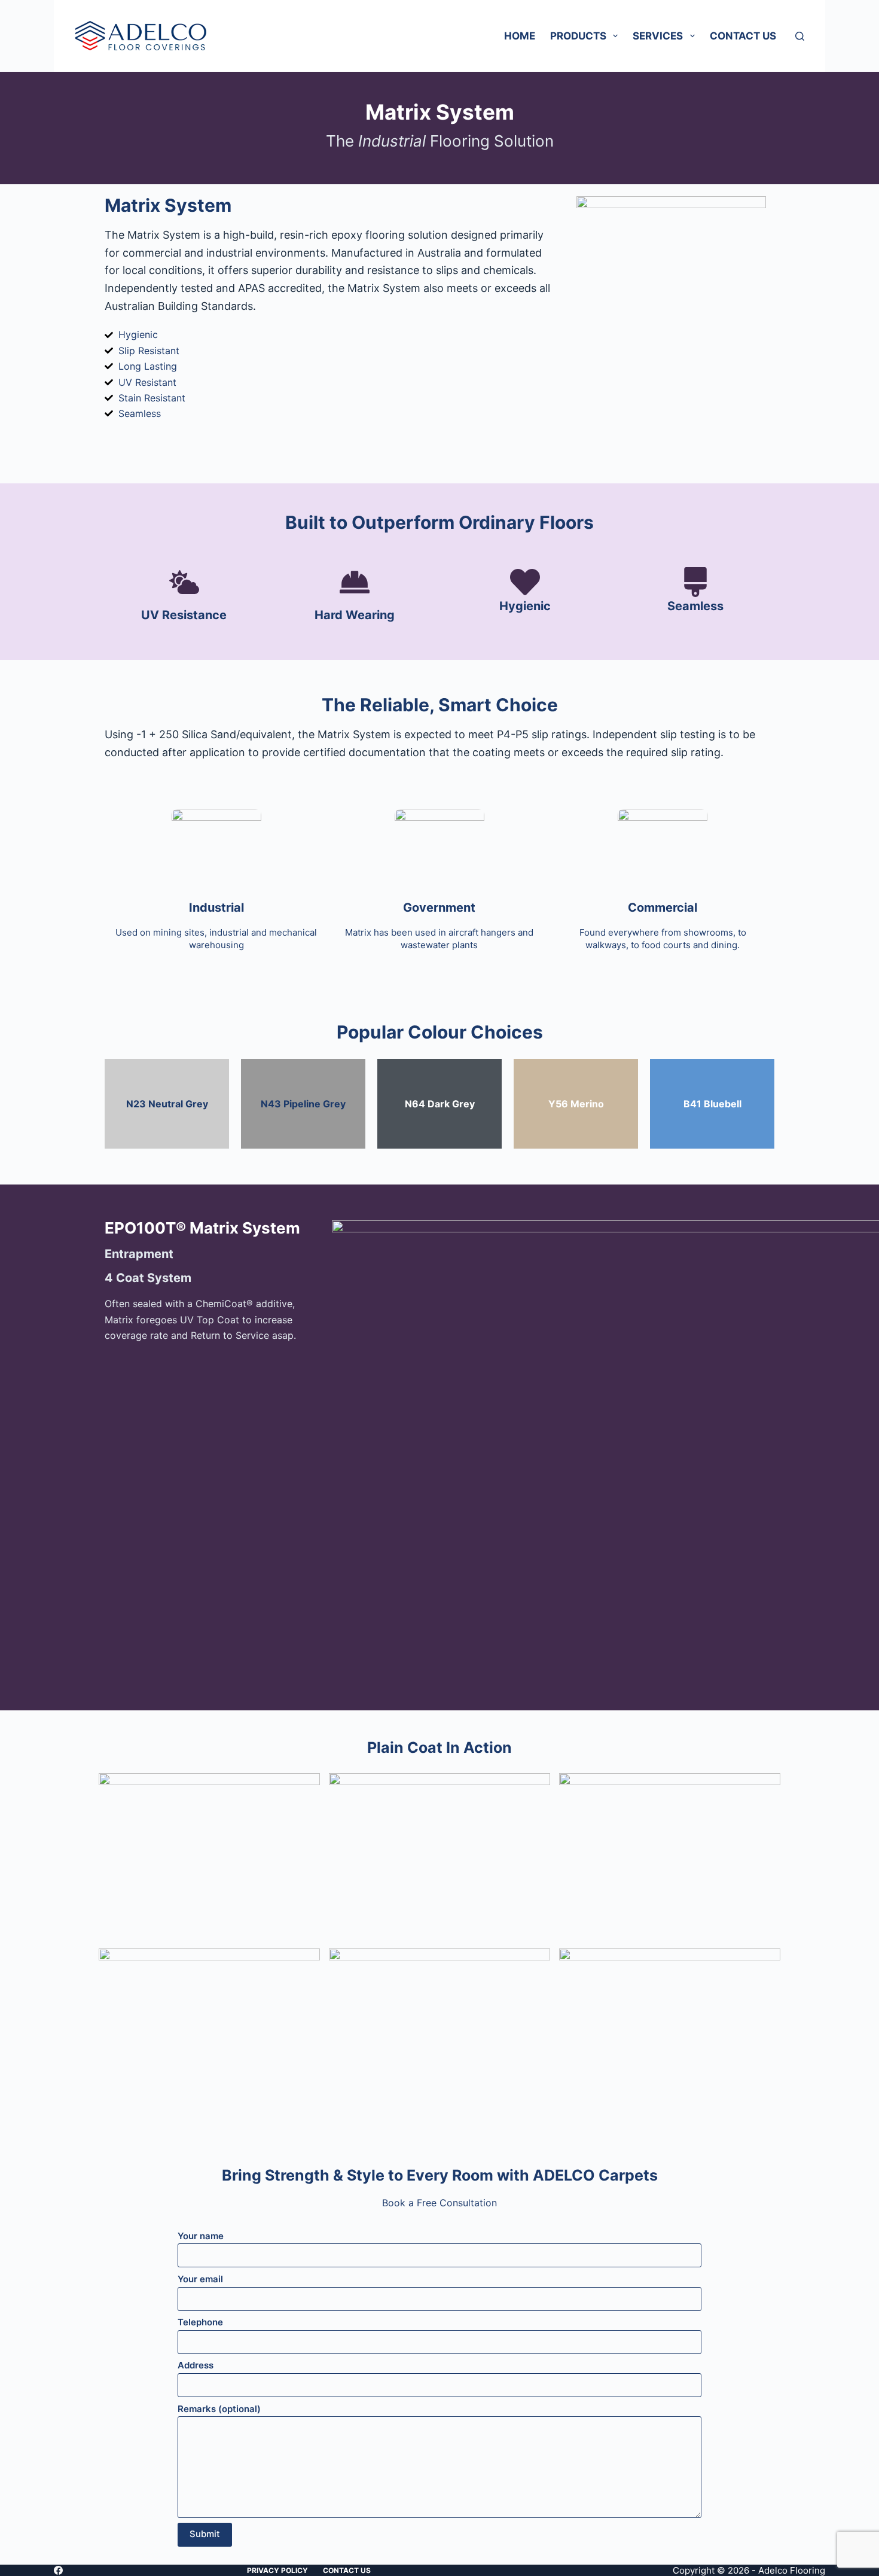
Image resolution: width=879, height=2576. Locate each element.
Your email (200, 2279)
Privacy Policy (277, 2570)
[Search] (800, 36)
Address (196, 2365)
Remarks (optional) (219, 2409)
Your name (201, 2236)
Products (578, 36)
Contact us (743, 36)
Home (520, 36)
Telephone (200, 2322)
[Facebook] (58, 2570)
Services (658, 36)
